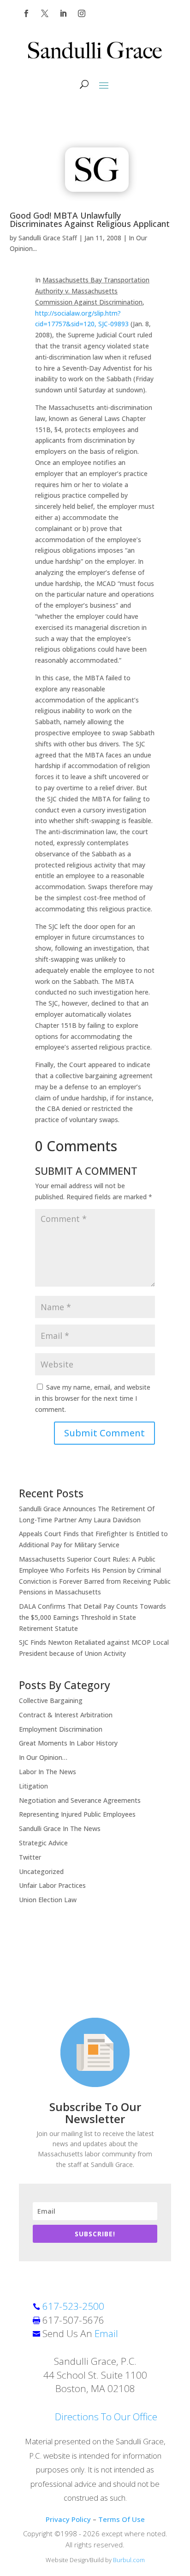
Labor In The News (47, 1772)
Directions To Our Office (106, 2417)
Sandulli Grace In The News (60, 1828)
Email (106, 2333)
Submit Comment (104, 1433)
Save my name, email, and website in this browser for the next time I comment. (93, 1398)
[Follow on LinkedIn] (63, 13)
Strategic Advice (43, 1843)
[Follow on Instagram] (82, 13)
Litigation (33, 1786)
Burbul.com (129, 2560)
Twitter (30, 1857)
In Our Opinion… (43, 1757)
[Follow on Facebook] (26, 13)
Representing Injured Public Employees (77, 1814)
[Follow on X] (45, 13)
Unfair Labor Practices (52, 1885)
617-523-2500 (73, 2306)
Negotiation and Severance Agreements (80, 1800)
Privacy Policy (68, 2519)
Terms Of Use (122, 2519)
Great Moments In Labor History (68, 1743)
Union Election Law (48, 1900)
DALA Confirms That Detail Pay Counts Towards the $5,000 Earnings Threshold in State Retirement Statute (92, 1617)
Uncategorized (41, 1871)
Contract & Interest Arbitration (66, 1715)
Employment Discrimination (61, 1729)
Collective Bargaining (51, 1700)
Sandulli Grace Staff (48, 238)
